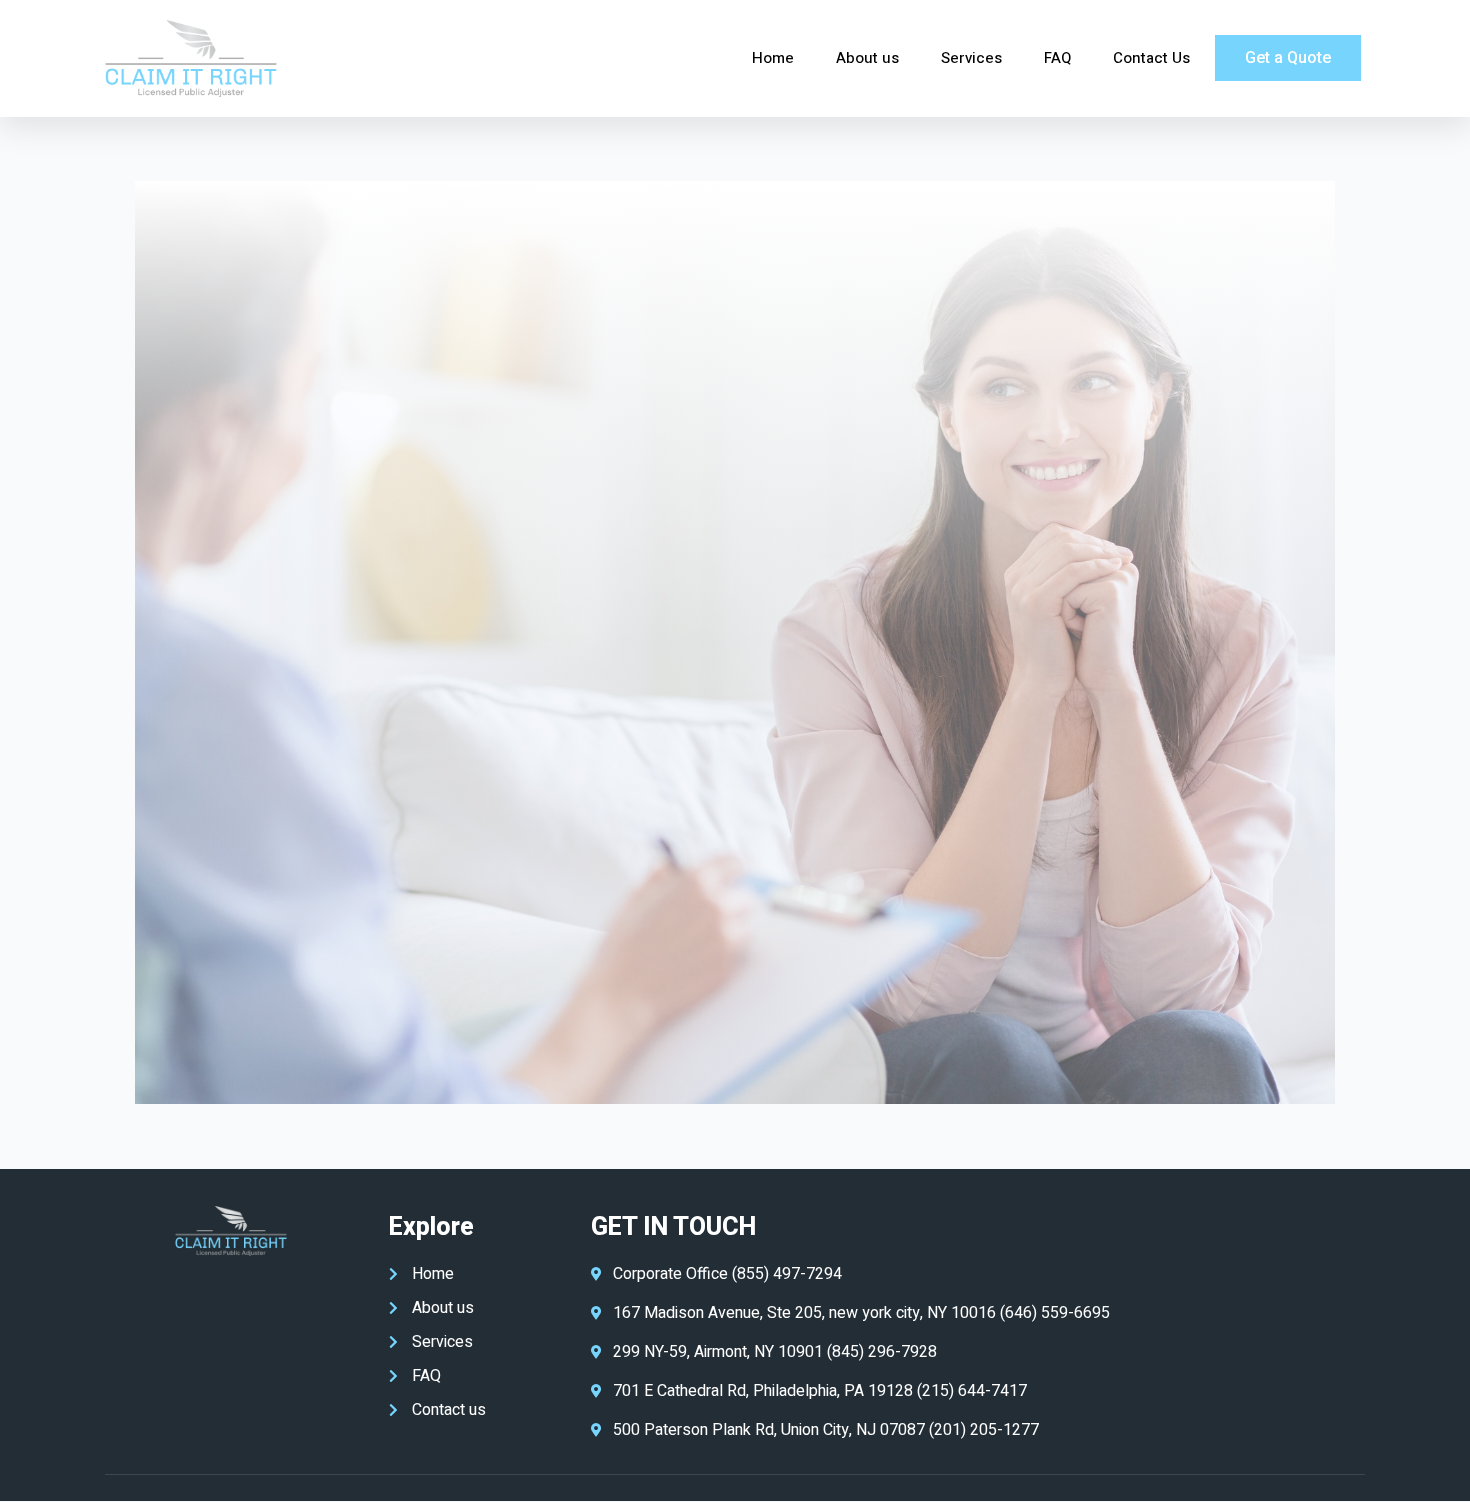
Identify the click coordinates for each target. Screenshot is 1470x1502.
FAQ (1057, 58)
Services (971, 58)
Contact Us (1151, 58)
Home (773, 58)
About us (867, 58)
